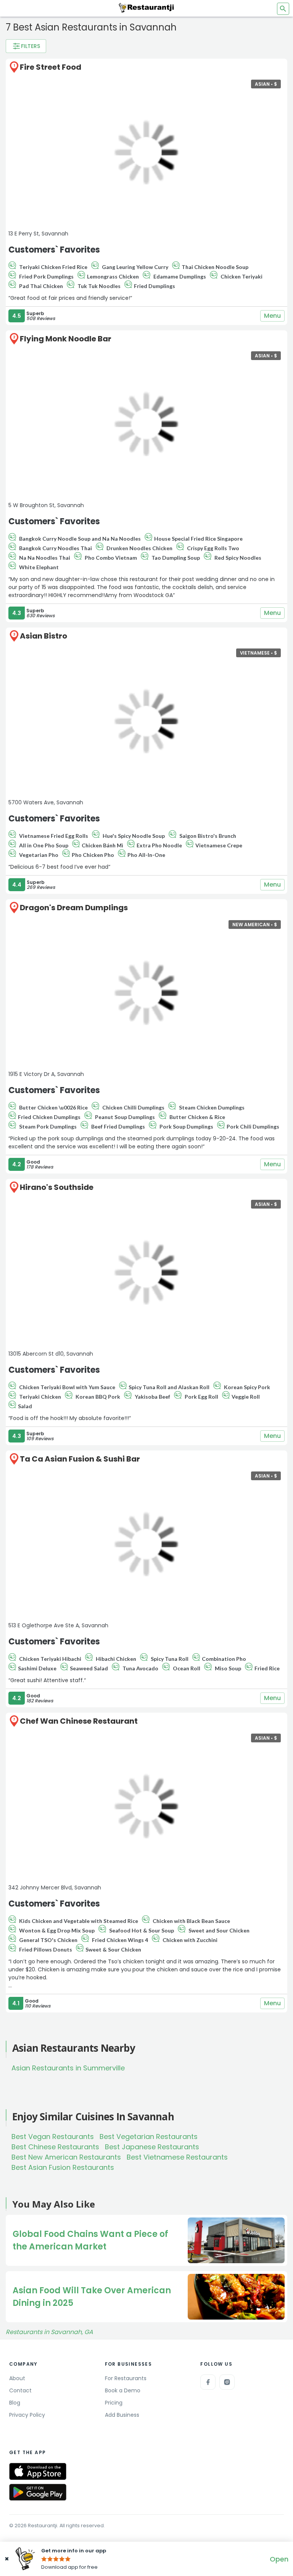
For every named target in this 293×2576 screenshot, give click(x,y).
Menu (272, 316)
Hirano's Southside (57, 1187)
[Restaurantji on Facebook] (208, 2382)
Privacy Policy (27, 2415)
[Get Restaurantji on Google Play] (38, 2492)
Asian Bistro (43, 636)
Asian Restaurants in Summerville (68, 2068)
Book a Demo (123, 2390)
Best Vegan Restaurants (53, 2137)
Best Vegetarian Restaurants (149, 2137)
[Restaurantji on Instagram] (227, 2382)
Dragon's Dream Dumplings (74, 908)
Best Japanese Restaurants (152, 2147)
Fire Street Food (51, 67)
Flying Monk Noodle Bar (66, 339)
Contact (20, 2390)
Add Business (122, 2415)
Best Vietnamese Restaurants (177, 2157)
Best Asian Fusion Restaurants (63, 2167)
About (17, 2378)
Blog (15, 2403)
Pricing (114, 2403)
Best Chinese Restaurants (55, 2147)
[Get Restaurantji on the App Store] (38, 2471)
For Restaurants (126, 2378)
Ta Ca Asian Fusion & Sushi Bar (80, 1459)
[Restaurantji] (146, 8)
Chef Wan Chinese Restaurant (79, 1721)
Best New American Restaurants (66, 2157)
